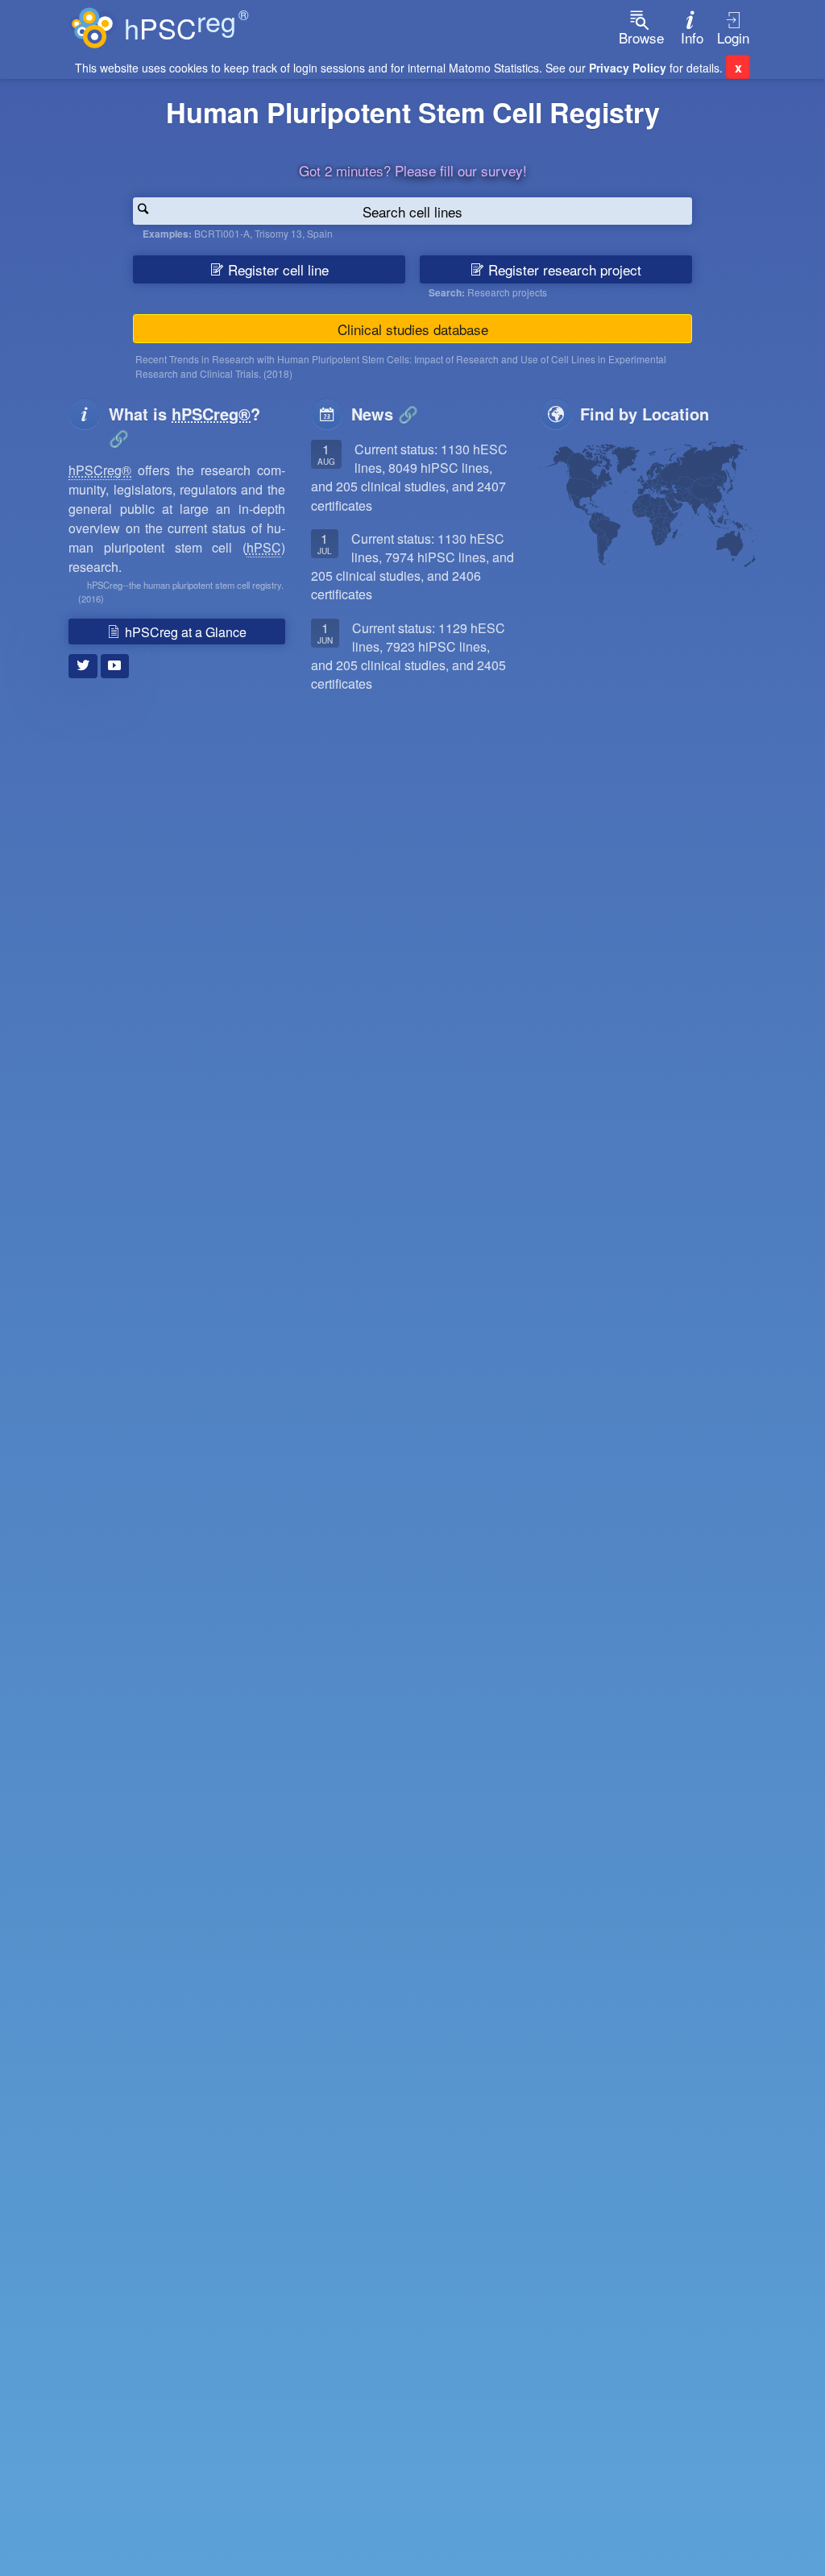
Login (733, 37)
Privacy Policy (628, 68)
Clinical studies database (413, 329)
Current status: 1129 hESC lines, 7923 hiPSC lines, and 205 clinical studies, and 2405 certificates (408, 656)
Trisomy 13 (278, 233)
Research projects (507, 292)
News (372, 414)
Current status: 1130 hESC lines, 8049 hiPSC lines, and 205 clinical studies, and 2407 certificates (409, 477)
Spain (320, 233)
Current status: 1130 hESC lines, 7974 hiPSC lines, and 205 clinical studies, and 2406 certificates (412, 567)
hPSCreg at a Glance (184, 632)
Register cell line (276, 269)
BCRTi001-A (222, 233)
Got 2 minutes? (413, 170)
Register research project (563, 269)
